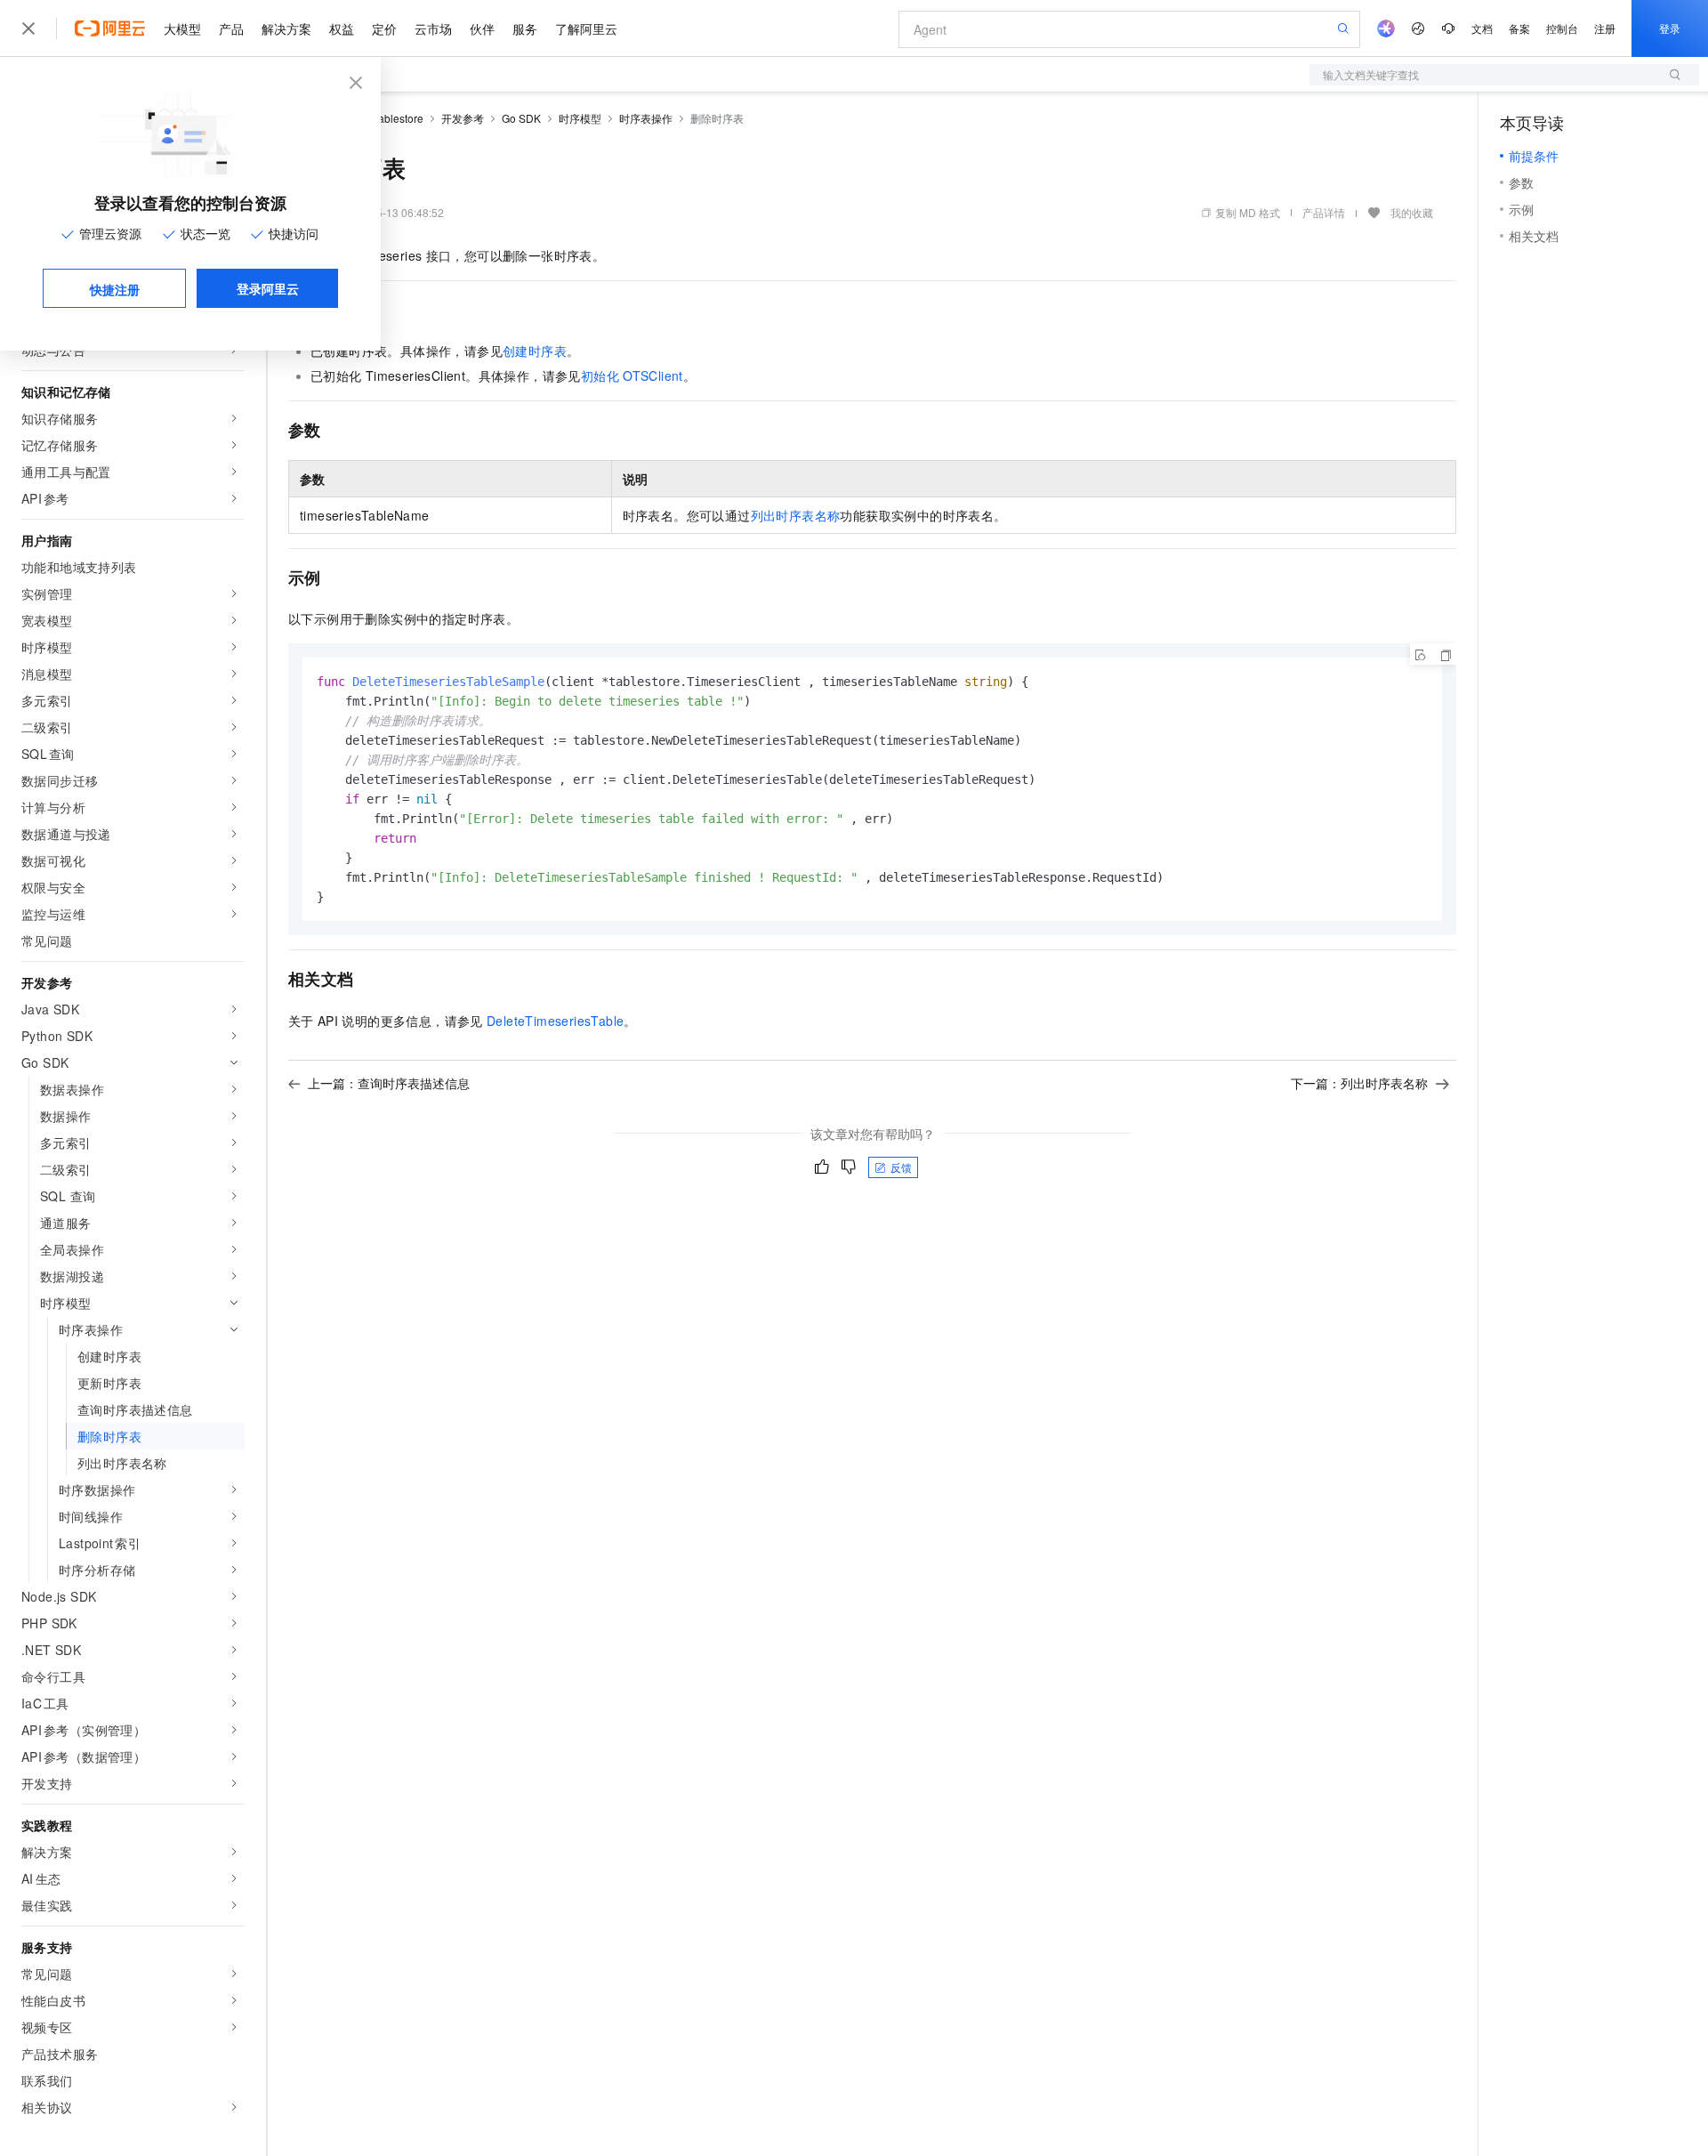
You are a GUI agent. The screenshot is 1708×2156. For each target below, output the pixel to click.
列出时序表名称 (796, 515)
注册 (1605, 28)
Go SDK (521, 118)
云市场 (433, 28)
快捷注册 (115, 289)
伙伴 (482, 28)
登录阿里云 (268, 288)
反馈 (901, 1167)
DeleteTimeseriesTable (555, 1021)
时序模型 (580, 118)
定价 (384, 28)
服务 (525, 28)
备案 (1519, 28)
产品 (231, 28)
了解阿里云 (586, 28)
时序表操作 (646, 118)
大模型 (182, 28)
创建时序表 (535, 351)
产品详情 (1324, 212)
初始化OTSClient (632, 375)
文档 (1482, 28)
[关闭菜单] (28, 28)
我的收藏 (1412, 212)
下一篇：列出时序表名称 (1359, 1083)
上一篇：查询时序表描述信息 (389, 1083)
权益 (342, 28)
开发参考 (463, 118)
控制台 (1562, 28)
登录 (1670, 28)
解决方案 (286, 28)
